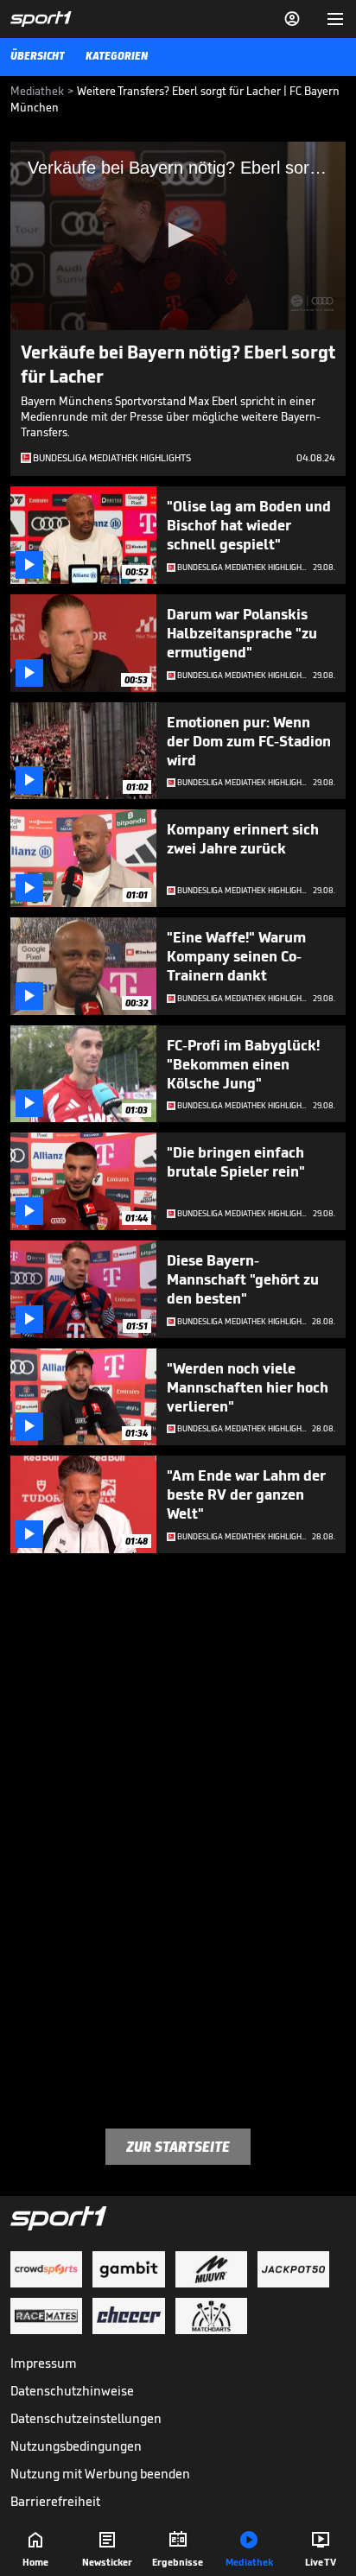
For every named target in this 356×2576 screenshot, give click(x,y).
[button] (178, 235)
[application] (178, 236)
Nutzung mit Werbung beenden (100, 2474)
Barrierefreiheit (55, 2501)
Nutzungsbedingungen (76, 2446)
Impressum (44, 2363)
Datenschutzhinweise (72, 2391)
